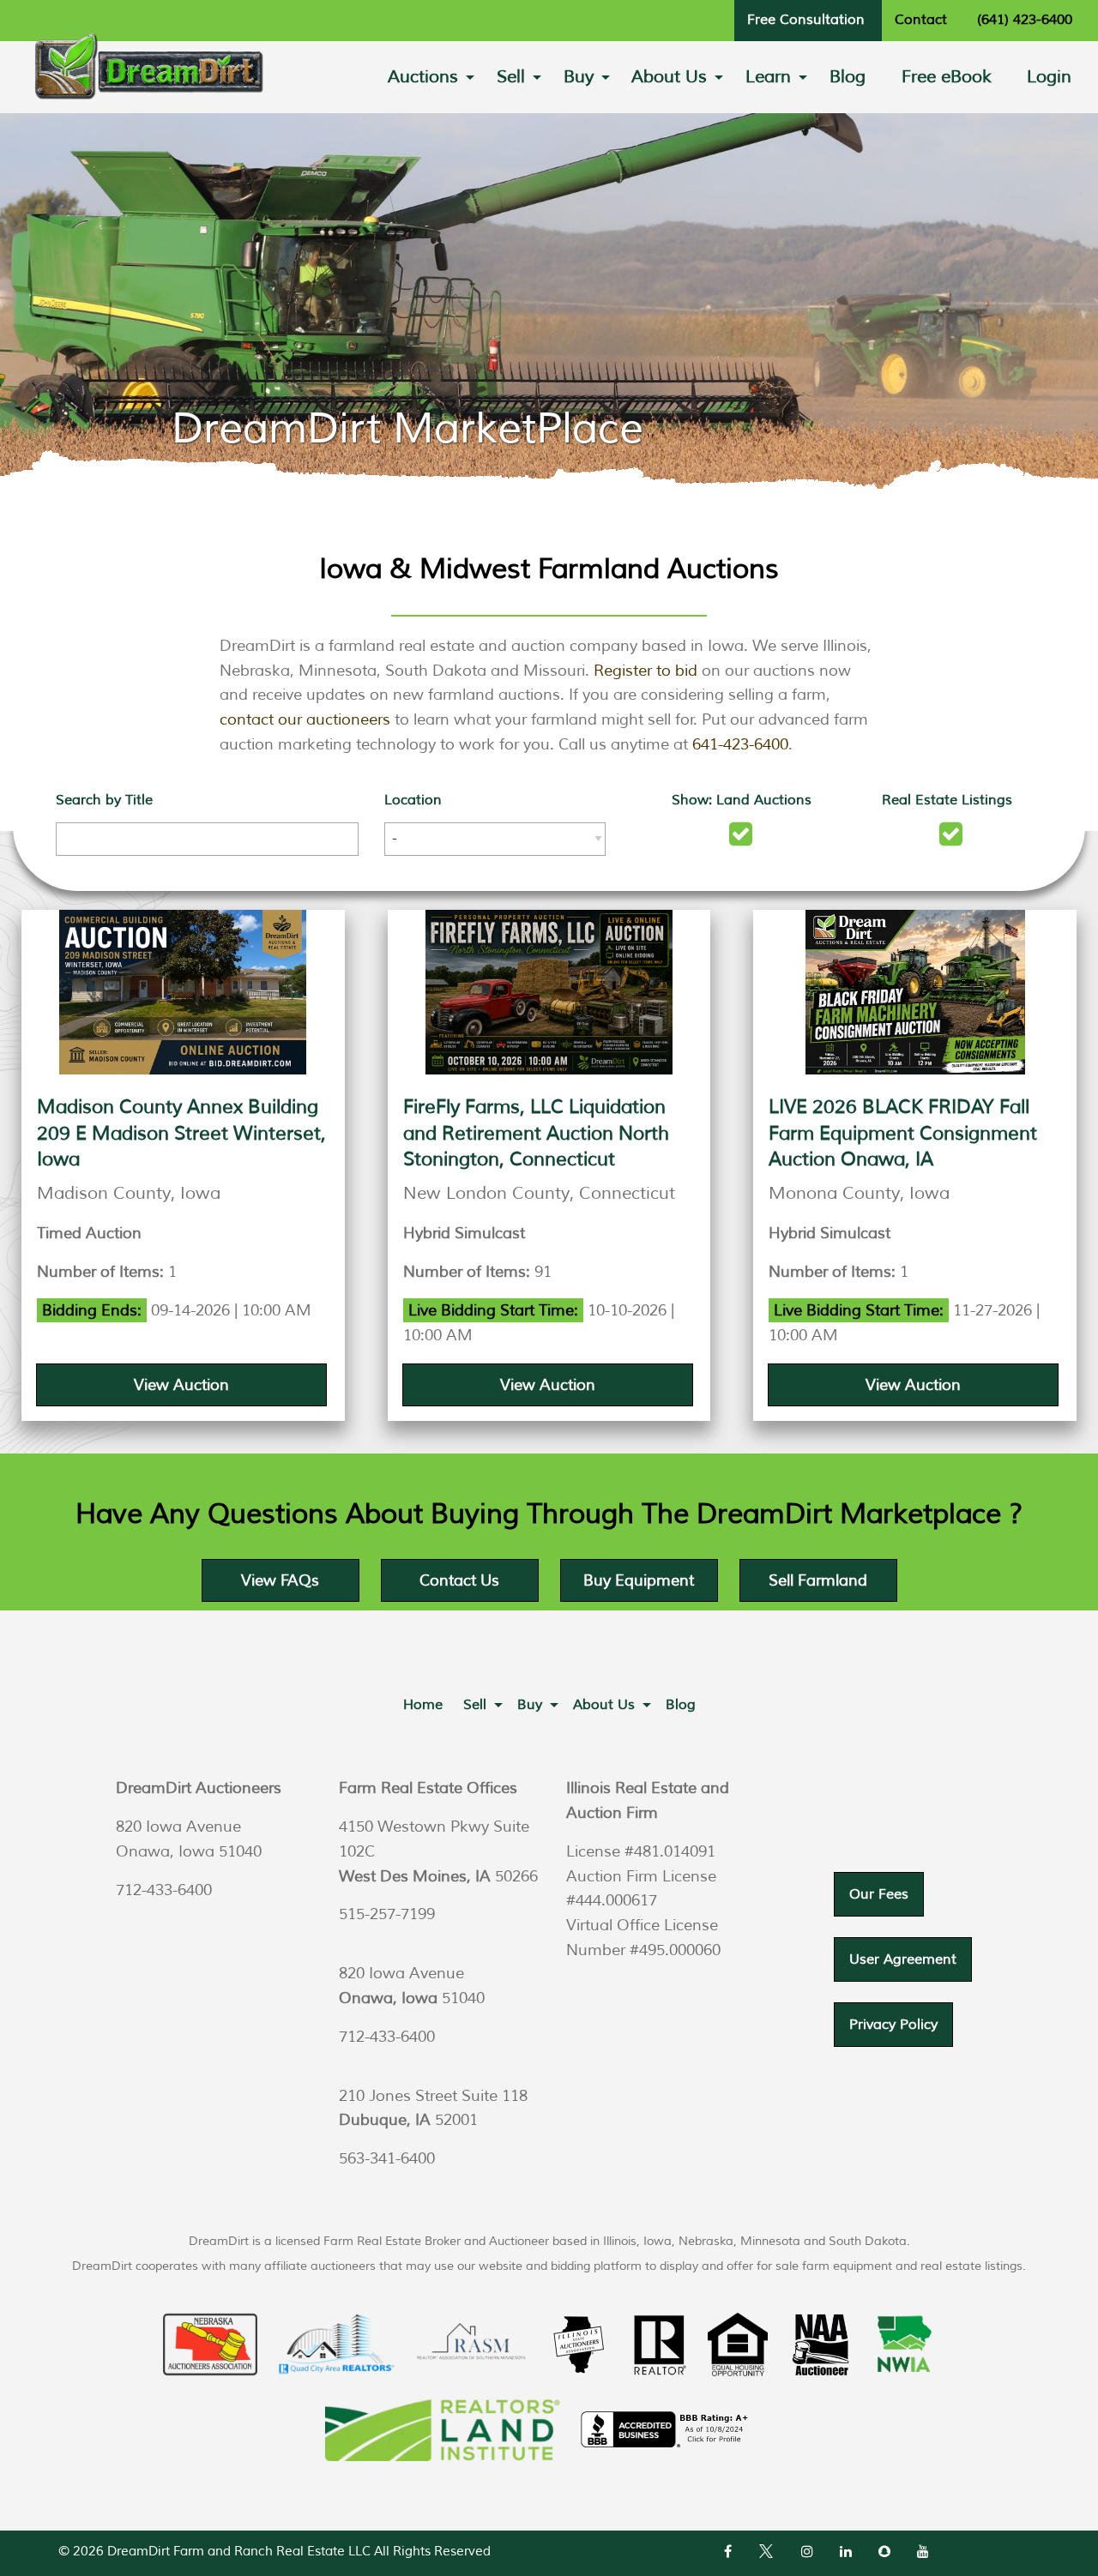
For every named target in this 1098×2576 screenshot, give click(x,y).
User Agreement (903, 1959)
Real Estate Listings (947, 800)
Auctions (423, 77)
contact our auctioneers (305, 719)
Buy (579, 77)
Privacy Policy (893, 2025)
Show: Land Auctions (742, 800)
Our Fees (879, 1894)
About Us (669, 77)
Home (423, 1705)
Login (1049, 77)
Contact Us (459, 1580)
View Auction (181, 1385)
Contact (921, 20)
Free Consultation (806, 20)
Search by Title (104, 800)
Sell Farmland (818, 1580)
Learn (768, 77)
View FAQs (280, 1580)
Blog (848, 77)
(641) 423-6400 (1025, 20)
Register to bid (646, 671)
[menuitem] (424, 77)
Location (413, 800)
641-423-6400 (740, 744)
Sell (511, 77)
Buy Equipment (639, 1580)
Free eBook (947, 77)
